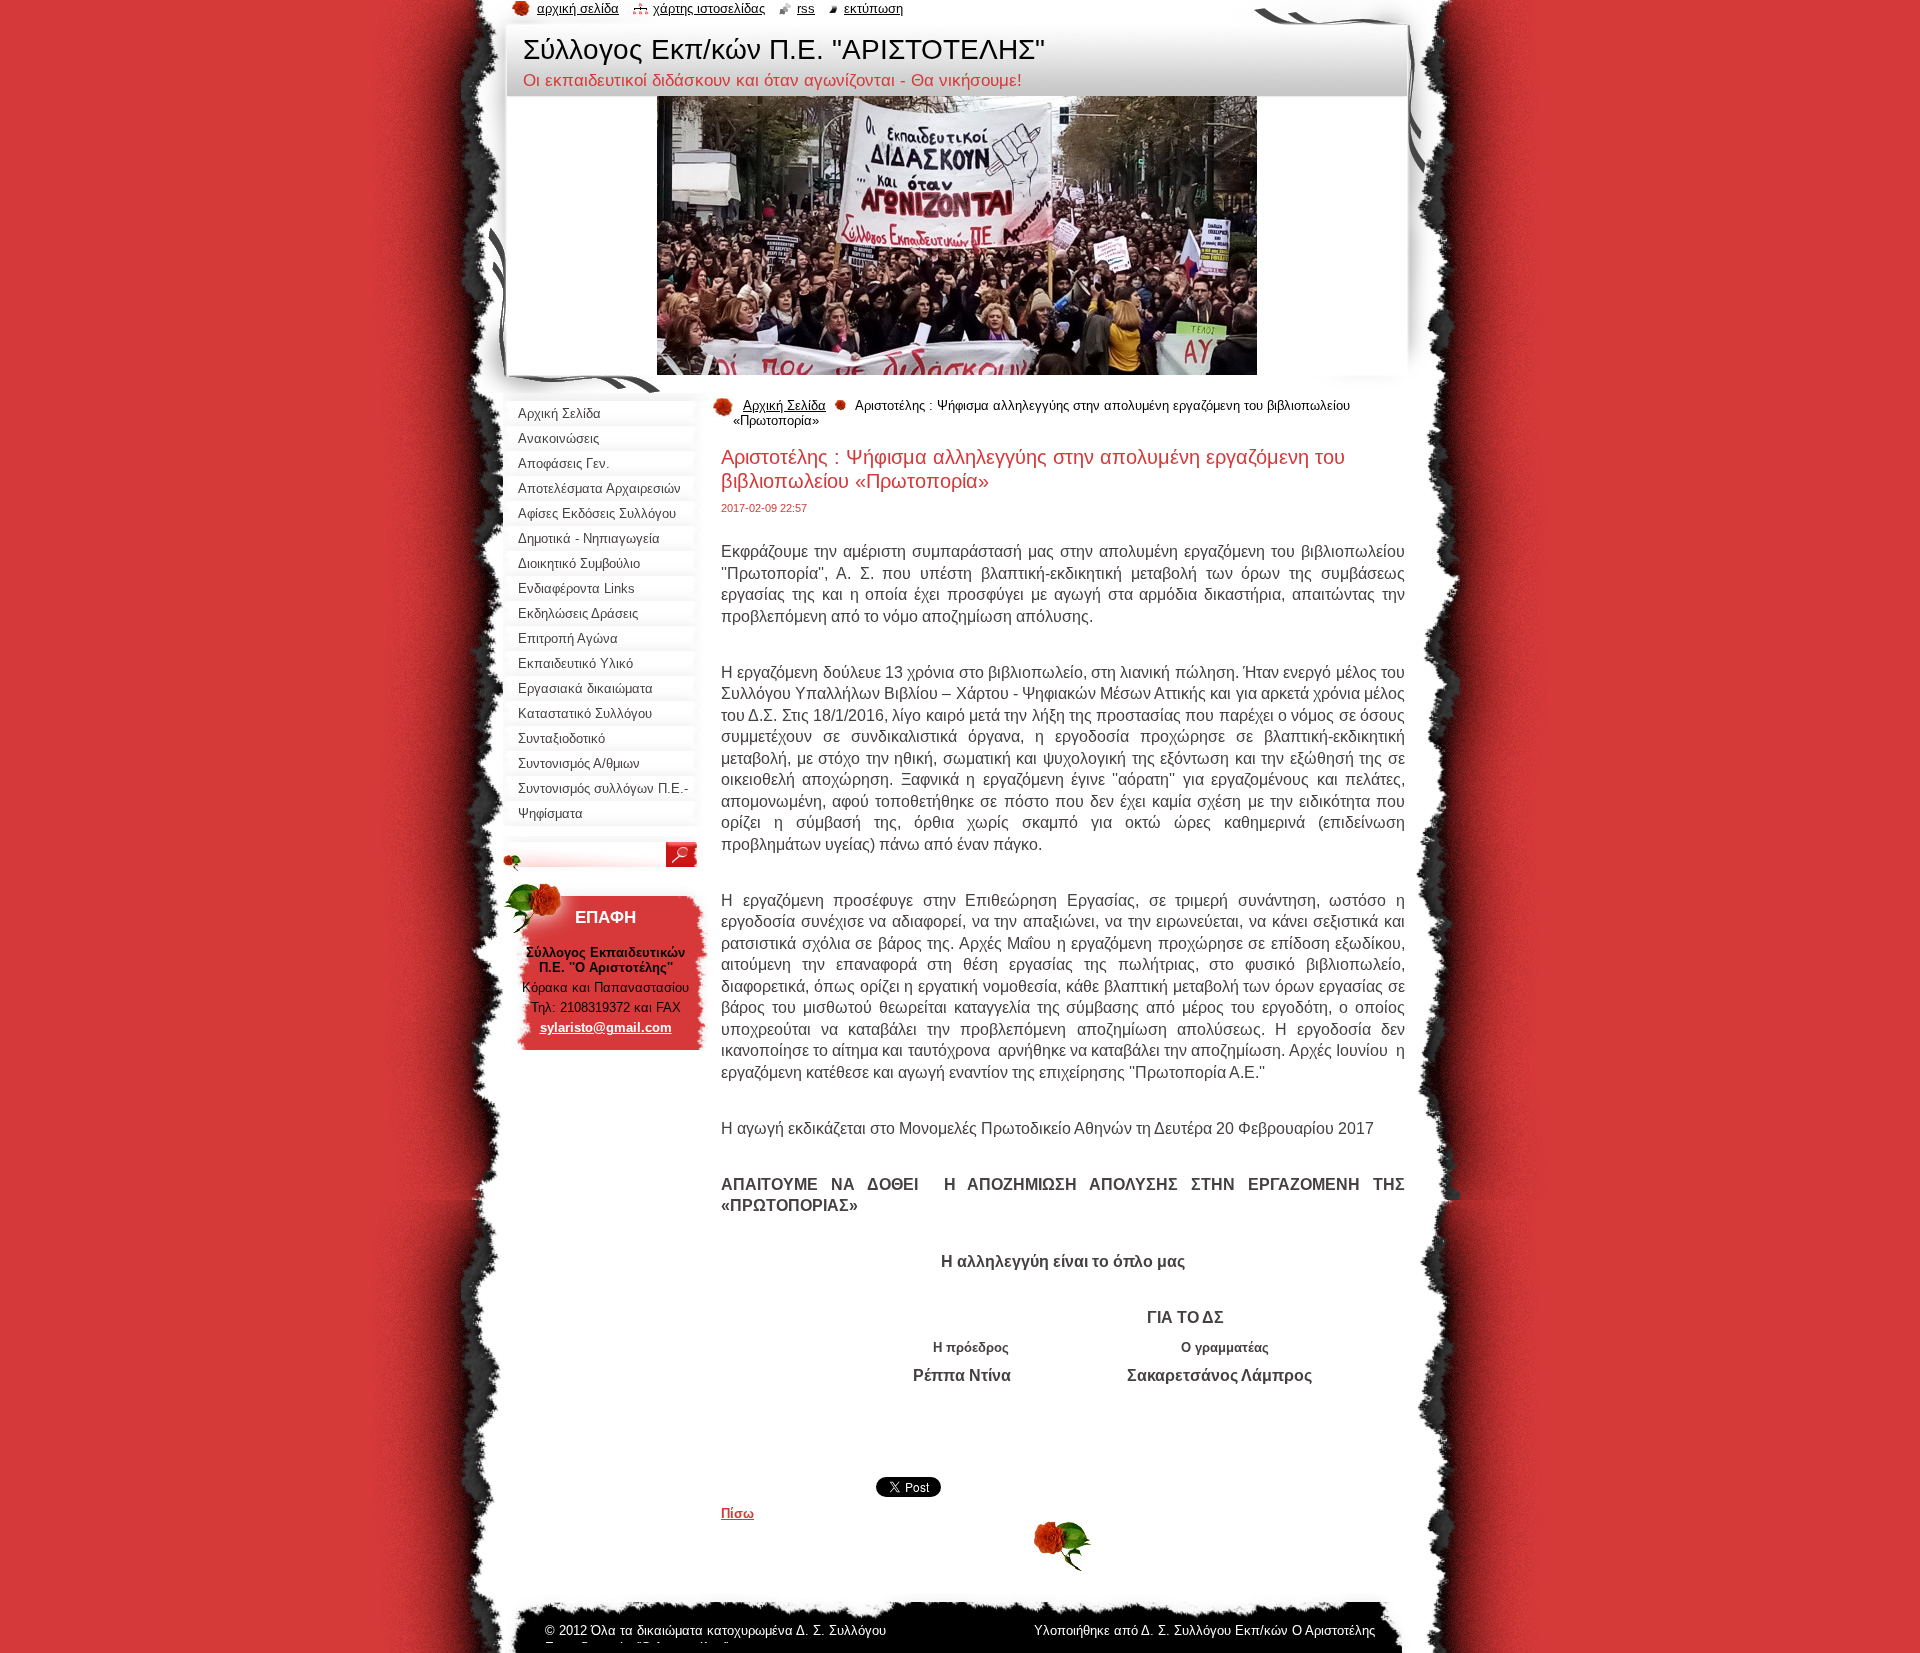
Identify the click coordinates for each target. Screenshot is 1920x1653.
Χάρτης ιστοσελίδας (709, 8)
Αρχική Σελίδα (784, 405)
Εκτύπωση (873, 8)
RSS (806, 8)
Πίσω (737, 1513)
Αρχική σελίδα (578, 8)
